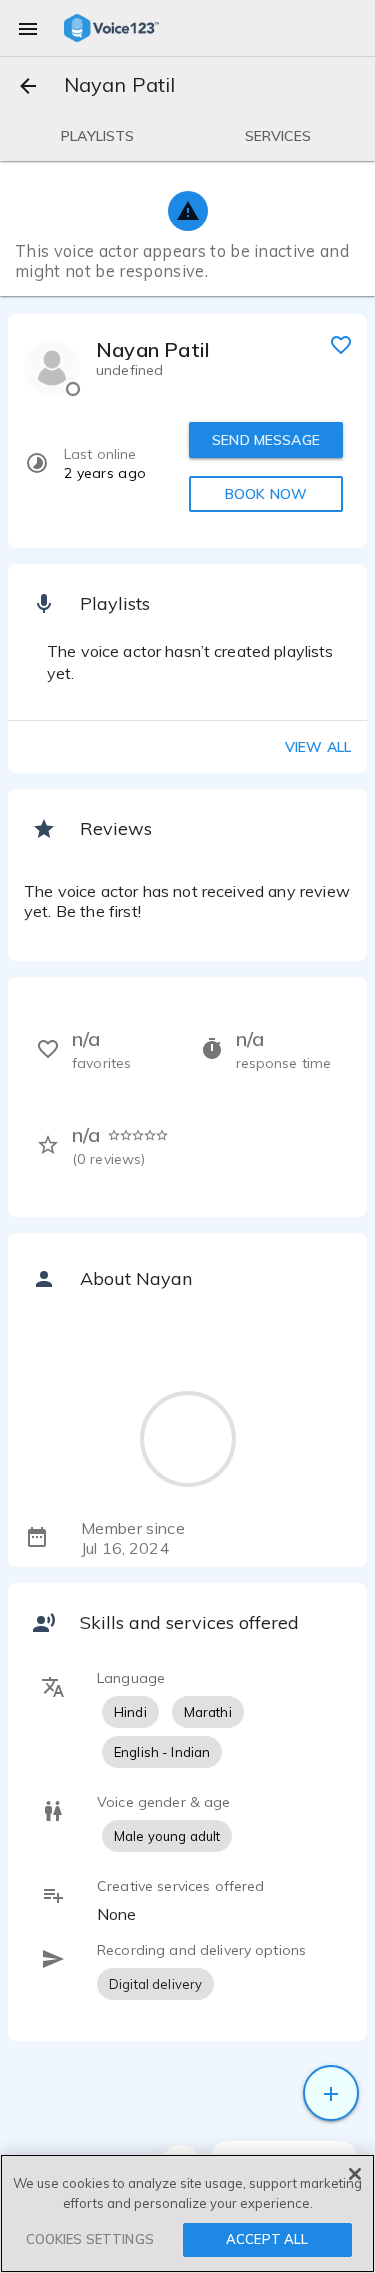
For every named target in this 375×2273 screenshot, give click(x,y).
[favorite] (341, 344)
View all (318, 747)
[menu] (28, 28)
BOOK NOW (266, 494)
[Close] (355, 2174)
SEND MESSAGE (266, 440)
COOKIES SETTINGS (90, 2239)
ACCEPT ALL (267, 2239)
